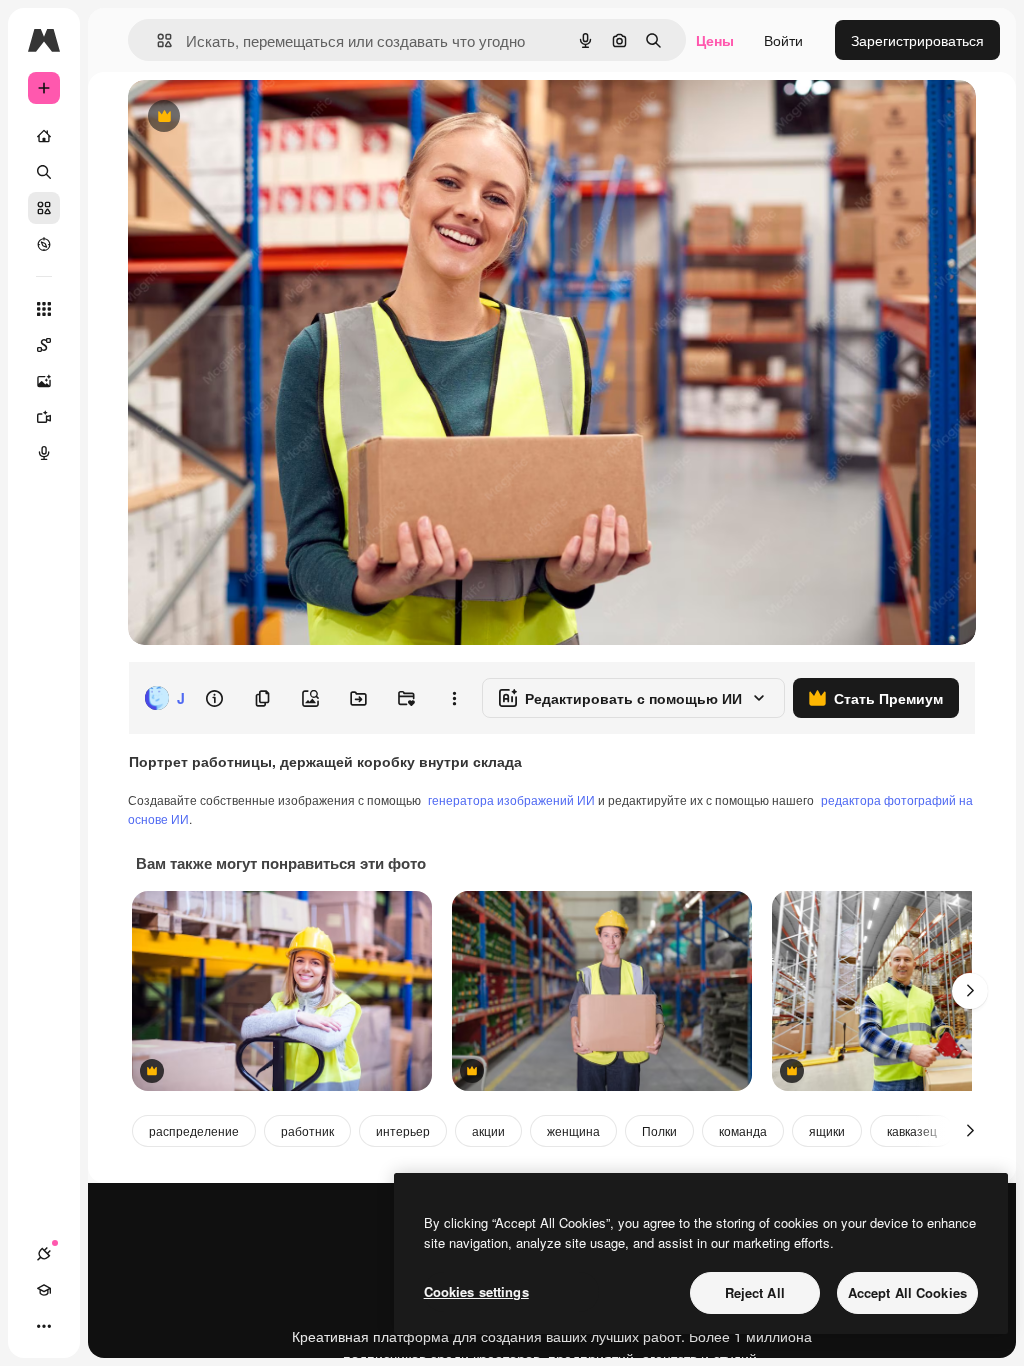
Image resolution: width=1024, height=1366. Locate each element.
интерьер (403, 1130)
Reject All (755, 1292)
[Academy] (44, 1290)
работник (307, 1130)
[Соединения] (44, 1254)
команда (743, 1130)
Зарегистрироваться (917, 40)
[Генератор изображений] (44, 381)
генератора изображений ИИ (511, 799)
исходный (262, 117)
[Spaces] (44, 345)
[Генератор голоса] (44, 453)
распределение (194, 1130)
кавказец (912, 1130)
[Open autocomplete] (156, 40)
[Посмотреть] (44, 244)
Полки (659, 1130)
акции (488, 1130)
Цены (715, 40)
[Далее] (970, 991)
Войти (783, 40)
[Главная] (44, 136)
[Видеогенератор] (44, 417)
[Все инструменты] (44, 309)
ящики (827, 1130)
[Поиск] (44, 172)
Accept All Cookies (907, 1292)
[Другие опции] (454, 698)
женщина (573, 1130)
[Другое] (44, 1326)
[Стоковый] (44, 208)
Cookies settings (476, 1291)
